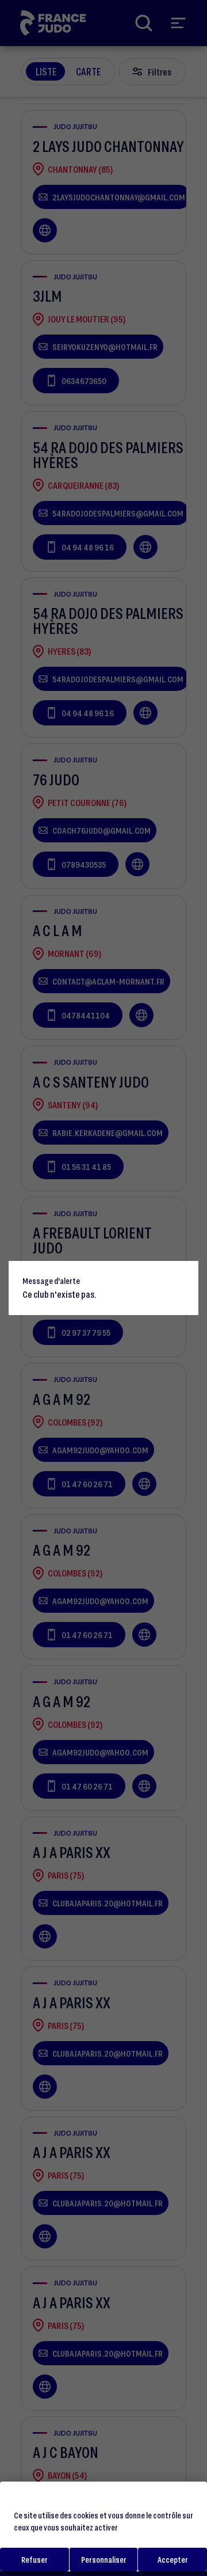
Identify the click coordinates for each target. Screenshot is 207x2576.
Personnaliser (104, 2560)
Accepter (173, 2560)
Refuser (34, 2560)
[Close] (185, 1275)
